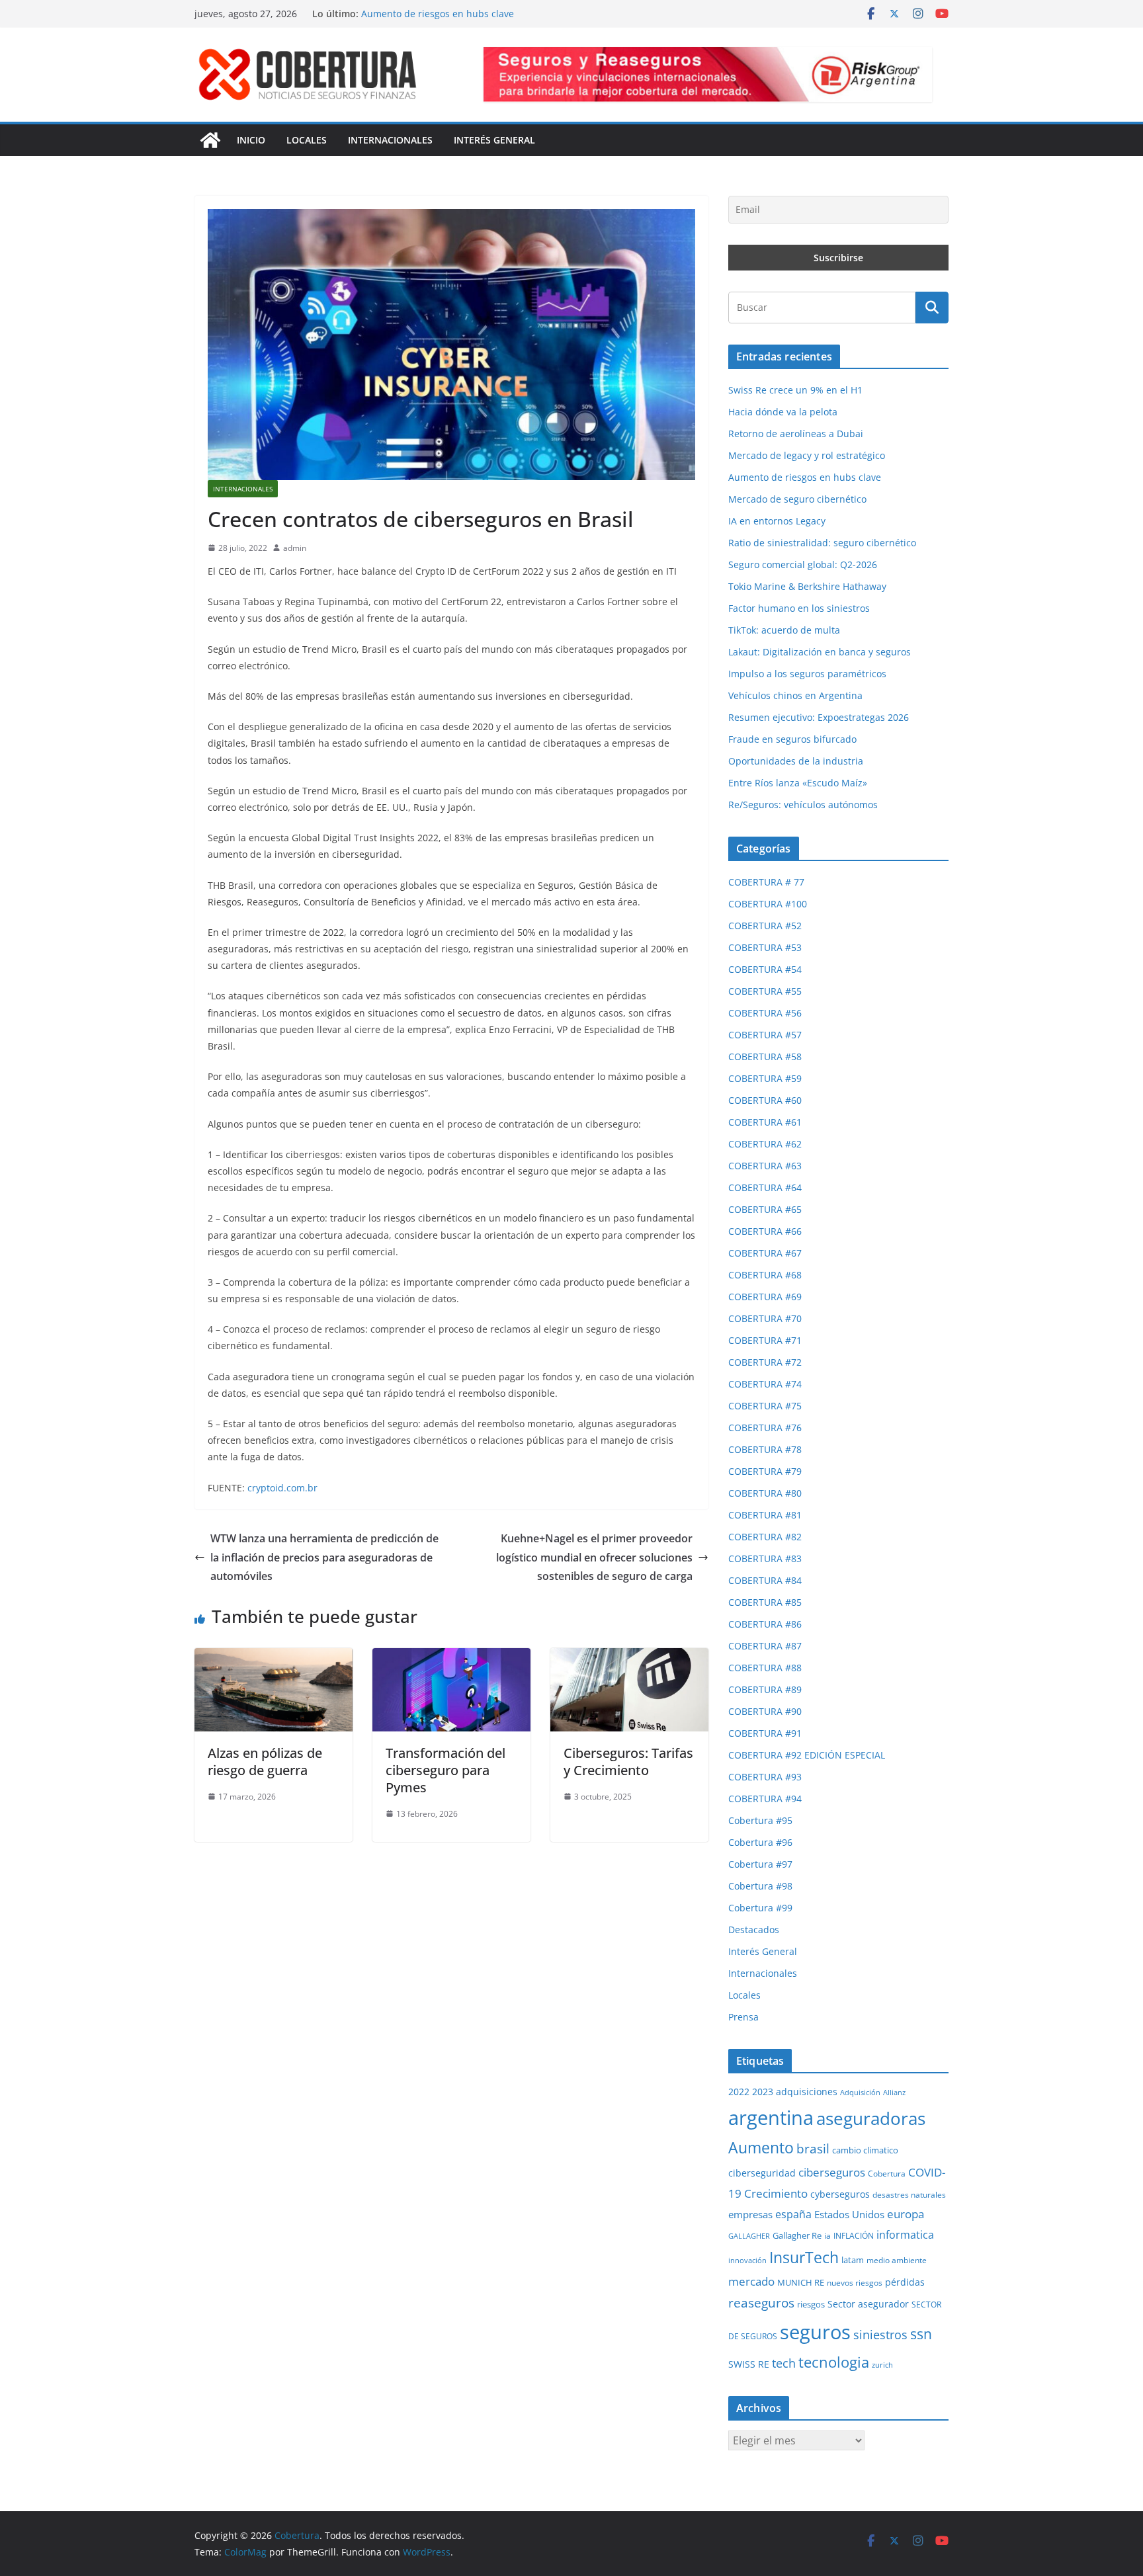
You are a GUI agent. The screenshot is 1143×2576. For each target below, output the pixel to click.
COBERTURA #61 (765, 1122)
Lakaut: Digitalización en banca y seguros (820, 652)
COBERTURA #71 (765, 1340)
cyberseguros (840, 2194)
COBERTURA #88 (765, 1668)
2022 (739, 2092)
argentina (771, 2118)
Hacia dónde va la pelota (783, 412)
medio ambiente (897, 2260)
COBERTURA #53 (765, 947)
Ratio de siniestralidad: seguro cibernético (822, 543)
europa (906, 2214)
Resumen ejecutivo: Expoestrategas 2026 (819, 717)
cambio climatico (865, 2150)
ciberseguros (832, 2172)
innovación (747, 2261)
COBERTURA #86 (765, 1624)
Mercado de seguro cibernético (797, 499)
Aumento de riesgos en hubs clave (805, 477)
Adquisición (860, 2093)
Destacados (754, 1930)
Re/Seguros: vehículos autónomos (803, 805)
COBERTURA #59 (765, 1078)
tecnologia (834, 2362)
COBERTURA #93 (765, 1777)
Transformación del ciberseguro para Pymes (445, 1770)
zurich (882, 2365)
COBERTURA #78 (765, 1449)
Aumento (761, 2148)
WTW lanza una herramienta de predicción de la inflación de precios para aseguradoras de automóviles (324, 1558)
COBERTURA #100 (768, 904)
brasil (813, 2149)
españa (793, 2214)
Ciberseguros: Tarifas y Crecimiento (628, 1762)
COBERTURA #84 (765, 1580)
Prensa (743, 2017)
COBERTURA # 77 (766, 882)
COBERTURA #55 (765, 991)
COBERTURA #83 (765, 1558)
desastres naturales (909, 2195)
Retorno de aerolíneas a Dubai (796, 434)
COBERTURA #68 (765, 1275)
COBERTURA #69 (765, 1297)
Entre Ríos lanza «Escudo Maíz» (798, 783)
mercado (751, 2281)
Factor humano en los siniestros (799, 608)
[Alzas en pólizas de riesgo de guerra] (274, 1657)
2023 (763, 2092)
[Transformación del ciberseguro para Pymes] (451, 1657)
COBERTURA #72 (765, 1362)
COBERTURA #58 (765, 1057)
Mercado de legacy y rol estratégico (440, 14)
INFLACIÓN (854, 2236)
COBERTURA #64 (765, 1187)
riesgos (811, 2304)
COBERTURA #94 (765, 1799)
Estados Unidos (849, 2214)
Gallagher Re (797, 2235)
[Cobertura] (210, 140)
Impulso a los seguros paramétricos (807, 674)
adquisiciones (807, 2092)
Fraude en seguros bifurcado (792, 739)
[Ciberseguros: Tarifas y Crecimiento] (629, 1657)
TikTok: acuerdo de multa (784, 630)
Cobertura (887, 2174)
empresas (750, 2214)
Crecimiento (776, 2193)
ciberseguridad (762, 2173)
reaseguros (761, 2303)
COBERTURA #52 (765, 926)
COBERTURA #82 (765, 1537)
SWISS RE (749, 2364)
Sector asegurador (868, 2304)
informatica (905, 2234)
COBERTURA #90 (765, 1711)
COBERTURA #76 (765, 1428)
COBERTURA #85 (765, 1602)
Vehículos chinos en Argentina (795, 695)
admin (295, 548)
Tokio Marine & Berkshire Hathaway (807, 586)
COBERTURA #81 (765, 1515)
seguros (815, 2332)
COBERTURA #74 (765, 1384)
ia (827, 2236)
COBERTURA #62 (765, 1144)
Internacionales (390, 140)
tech (784, 2363)
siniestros (880, 2334)
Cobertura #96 (760, 1842)
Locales (307, 140)
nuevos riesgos (855, 2283)
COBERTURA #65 (765, 1209)
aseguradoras (871, 2118)
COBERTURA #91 (765, 1733)
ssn (921, 2334)
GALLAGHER (749, 2236)
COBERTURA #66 (765, 1231)
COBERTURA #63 (765, 1166)
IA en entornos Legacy (777, 521)
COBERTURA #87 (765, 1646)
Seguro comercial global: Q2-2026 (803, 564)
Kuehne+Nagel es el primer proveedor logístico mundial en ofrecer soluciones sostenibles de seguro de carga (594, 1558)
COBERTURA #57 (765, 1035)
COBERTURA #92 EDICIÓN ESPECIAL (807, 1755)
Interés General (494, 140)
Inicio (251, 140)
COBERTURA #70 (765, 1318)
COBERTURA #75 (765, 1406)
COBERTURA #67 (765, 1253)
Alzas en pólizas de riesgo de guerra (265, 1762)
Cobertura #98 (760, 1886)
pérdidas (905, 2282)
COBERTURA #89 (765, 1689)
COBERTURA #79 (765, 1471)
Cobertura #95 (760, 1820)
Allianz (894, 2092)
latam (853, 2260)
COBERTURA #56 (765, 1013)
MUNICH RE (801, 2282)
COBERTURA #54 (765, 969)
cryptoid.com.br (282, 1488)
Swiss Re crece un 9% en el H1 (795, 390)
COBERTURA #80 (765, 1493)
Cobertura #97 (760, 1864)
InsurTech (804, 2257)
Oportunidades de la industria (796, 761)
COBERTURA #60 (765, 1100)
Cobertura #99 (760, 1908)
